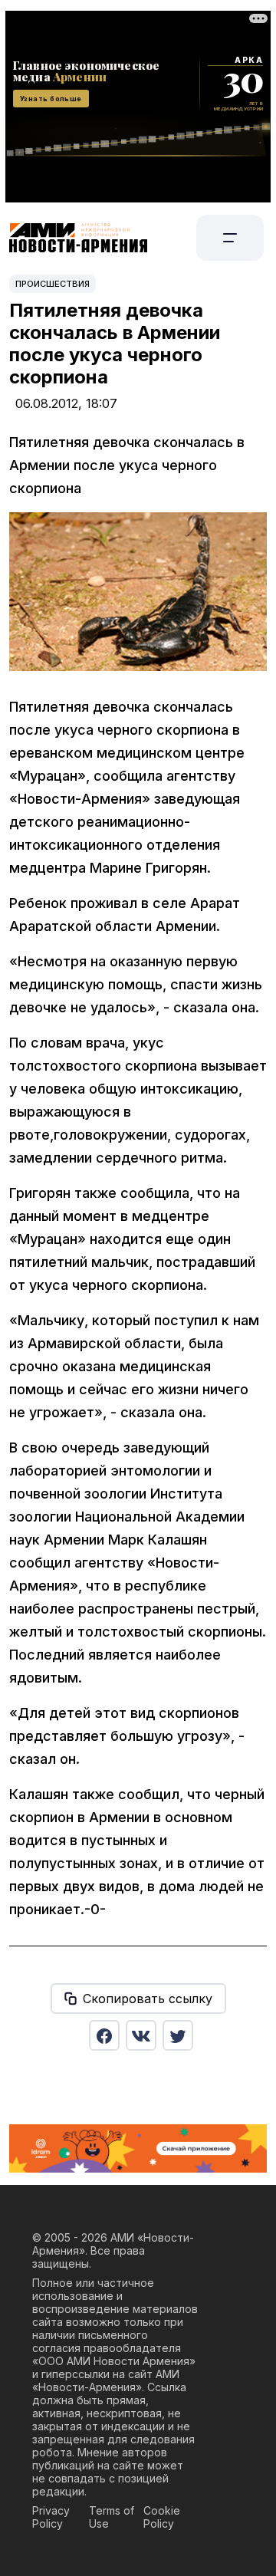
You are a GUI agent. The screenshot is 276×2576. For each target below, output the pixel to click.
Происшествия (53, 284)
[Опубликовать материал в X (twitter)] (178, 2035)
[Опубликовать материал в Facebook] (104, 2035)
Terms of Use (112, 2517)
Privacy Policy (51, 2517)
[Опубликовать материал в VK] (141, 2035)
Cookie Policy (162, 2517)
